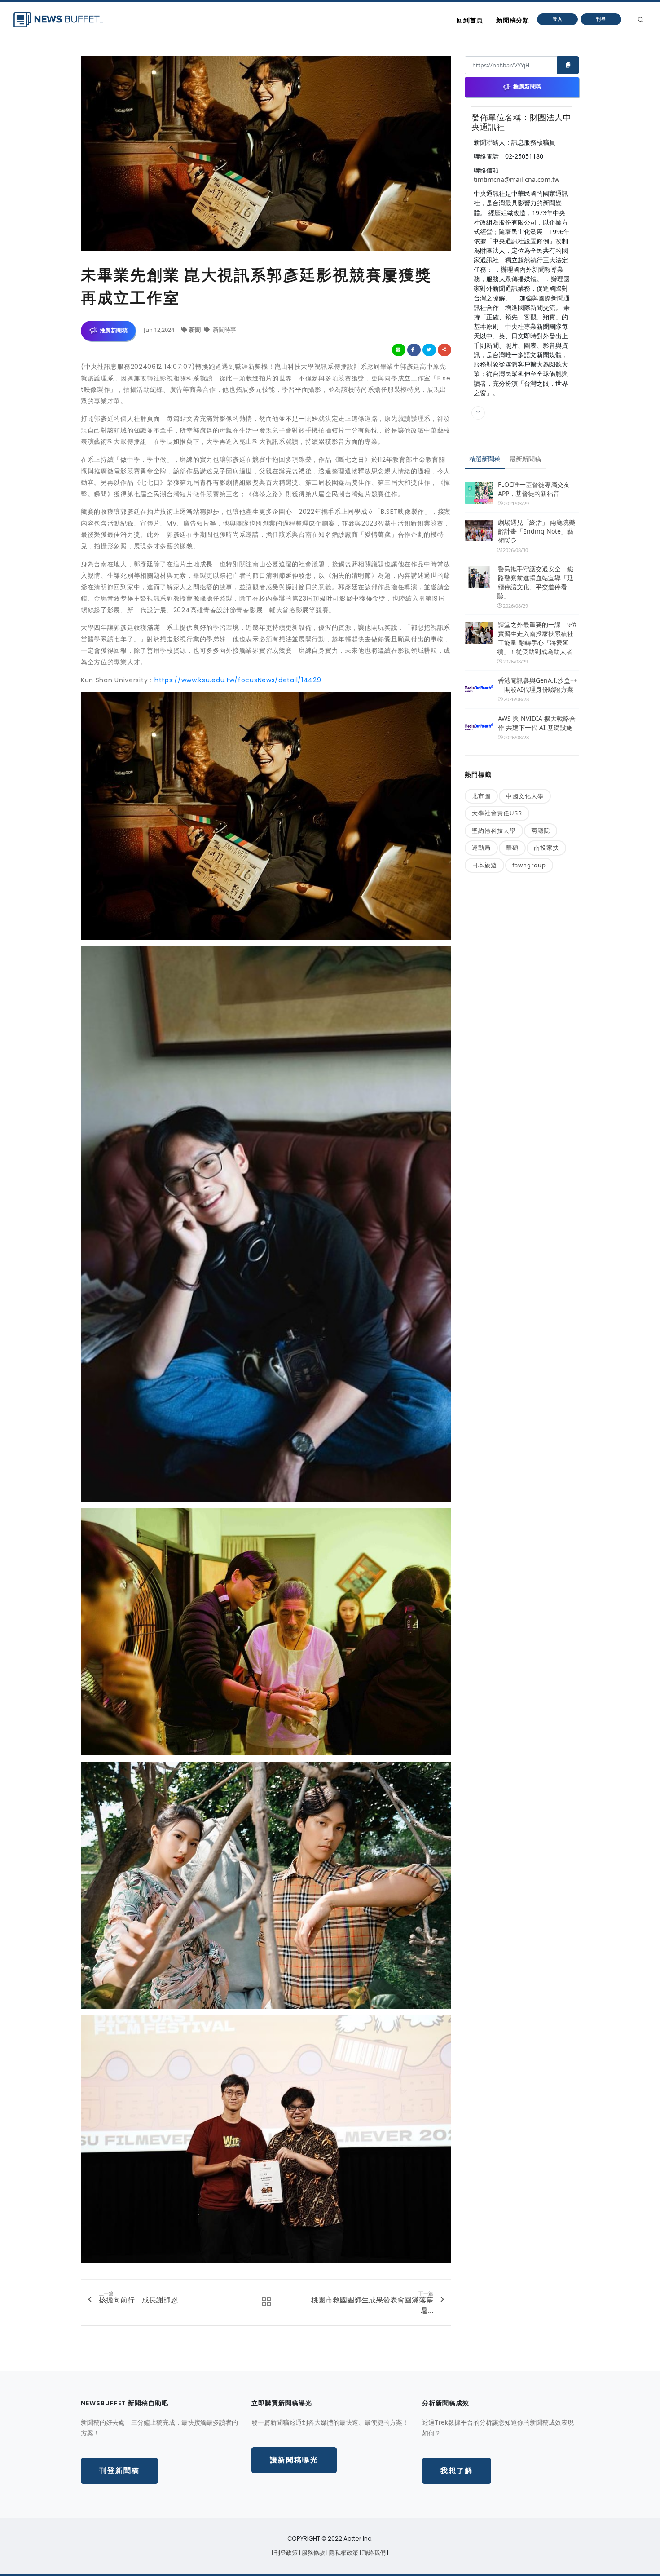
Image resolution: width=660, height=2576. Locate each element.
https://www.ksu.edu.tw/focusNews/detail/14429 (238, 680)
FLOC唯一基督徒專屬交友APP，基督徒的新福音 (534, 489)
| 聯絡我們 (373, 2553)
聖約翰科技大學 (494, 831)
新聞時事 (224, 330)
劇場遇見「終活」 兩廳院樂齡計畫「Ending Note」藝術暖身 (537, 531)
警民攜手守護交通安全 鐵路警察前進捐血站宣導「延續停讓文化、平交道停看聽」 (535, 582)
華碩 (512, 848)
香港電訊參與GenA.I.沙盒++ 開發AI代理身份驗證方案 (538, 685)
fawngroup (529, 865)
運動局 (481, 848)
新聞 (196, 330)
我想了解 (457, 2471)
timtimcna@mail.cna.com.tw (517, 179)
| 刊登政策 (285, 2553)
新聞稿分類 (513, 20)
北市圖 (481, 796)
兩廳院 (541, 831)
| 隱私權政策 (343, 2553)
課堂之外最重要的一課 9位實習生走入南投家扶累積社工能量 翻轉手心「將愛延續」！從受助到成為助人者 (537, 638)
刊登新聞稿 (119, 2471)
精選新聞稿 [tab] (485, 459)
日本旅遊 (484, 865)
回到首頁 (470, 20)
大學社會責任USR (497, 813)
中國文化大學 (525, 796)
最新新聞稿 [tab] (525, 459)
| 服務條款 (313, 2553)
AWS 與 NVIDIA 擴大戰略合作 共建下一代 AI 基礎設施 (537, 723)
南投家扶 (546, 848)
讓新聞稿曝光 (294, 2460)
